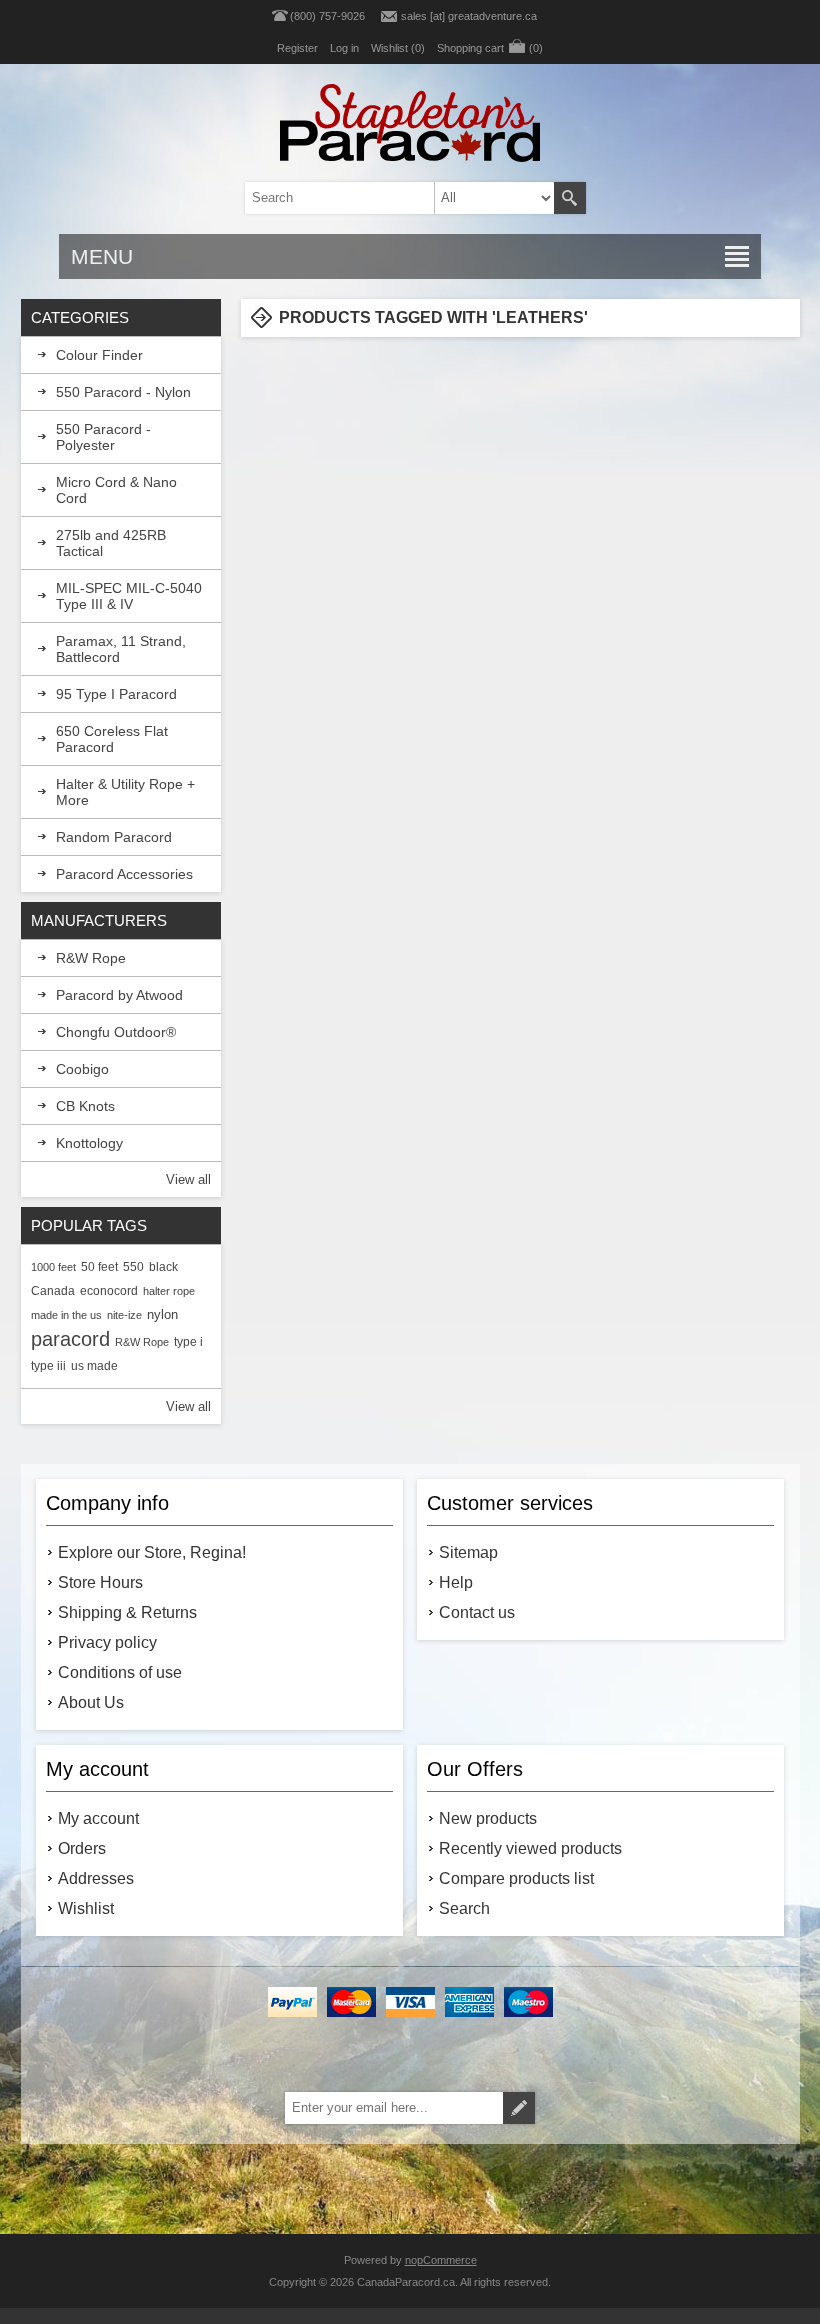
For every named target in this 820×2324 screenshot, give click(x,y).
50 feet (99, 1266)
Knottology (89, 1143)
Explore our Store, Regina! (152, 1552)
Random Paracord (114, 837)
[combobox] (383, 198)
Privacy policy (107, 1642)
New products (488, 1818)
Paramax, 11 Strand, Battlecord (121, 649)
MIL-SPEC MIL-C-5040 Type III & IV (129, 596)
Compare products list (516, 1878)
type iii (48, 1365)
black (163, 1266)
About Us (91, 1702)
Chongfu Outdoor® (116, 1032)
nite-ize (124, 1315)
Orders (82, 1848)
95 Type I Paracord (116, 694)
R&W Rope (91, 958)
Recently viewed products (530, 1848)
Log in (344, 48)
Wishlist (86, 1908)
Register (297, 48)
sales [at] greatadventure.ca (469, 16)
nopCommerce (441, 2260)
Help (456, 1582)
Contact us (477, 1612)
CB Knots (85, 1106)
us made (94, 1365)
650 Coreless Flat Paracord (112, 739)
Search (570, 198)
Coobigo (82, 1069)
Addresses (96, 1878)
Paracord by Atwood (119, 995)
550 (133, 1266)
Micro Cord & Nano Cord (116, 490)
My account (98, 1818)
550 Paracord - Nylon (123, 392)
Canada (53, 1290)
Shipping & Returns (127, 1612)
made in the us (66, 1315)
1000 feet (53, 1267)
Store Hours (100, 1582)
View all (188, 1179)
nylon (162, 1314)
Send (519, 2108)
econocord (109, 1290)
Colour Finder (99, 355)
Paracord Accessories (124, 874)
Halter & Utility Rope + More (125, 792)
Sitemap (468, 1552)
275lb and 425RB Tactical (111, 543)
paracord (70, 1339)
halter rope (169, 1291)
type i (188, 1341)
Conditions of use (120, 1672)
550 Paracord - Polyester (103, 437)
